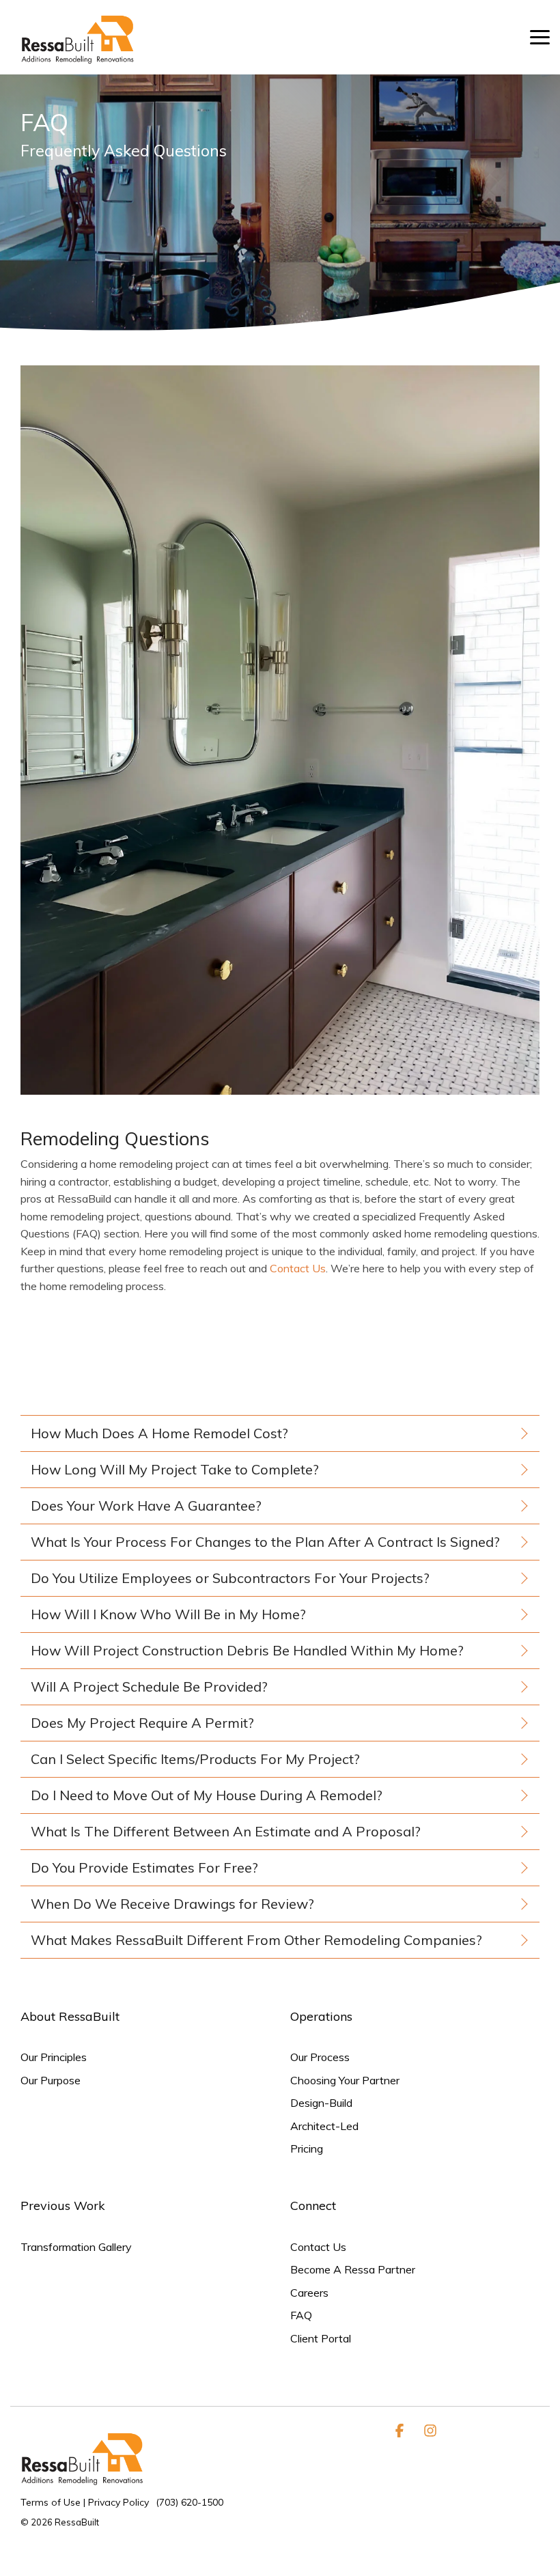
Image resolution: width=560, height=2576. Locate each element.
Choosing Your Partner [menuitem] (345, 2081)
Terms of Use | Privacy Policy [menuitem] (85, 2502)
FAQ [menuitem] (301, 2315)
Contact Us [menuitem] (318, 2247)
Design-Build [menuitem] (321, 2103)
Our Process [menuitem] (320, 2057)
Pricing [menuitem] (307, 2149)
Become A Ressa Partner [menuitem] (353, 2270)
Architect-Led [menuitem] (324, 2126)
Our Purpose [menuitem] (51, 2081)
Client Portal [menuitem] (321, 2339)
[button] (540, 36)
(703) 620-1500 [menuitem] (190, 2502)
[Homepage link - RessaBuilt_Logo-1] (89, 2481)
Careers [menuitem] (309, 2293)
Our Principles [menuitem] (54, 2057)
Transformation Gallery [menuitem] (76, 2247)
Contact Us (298, 1268)
